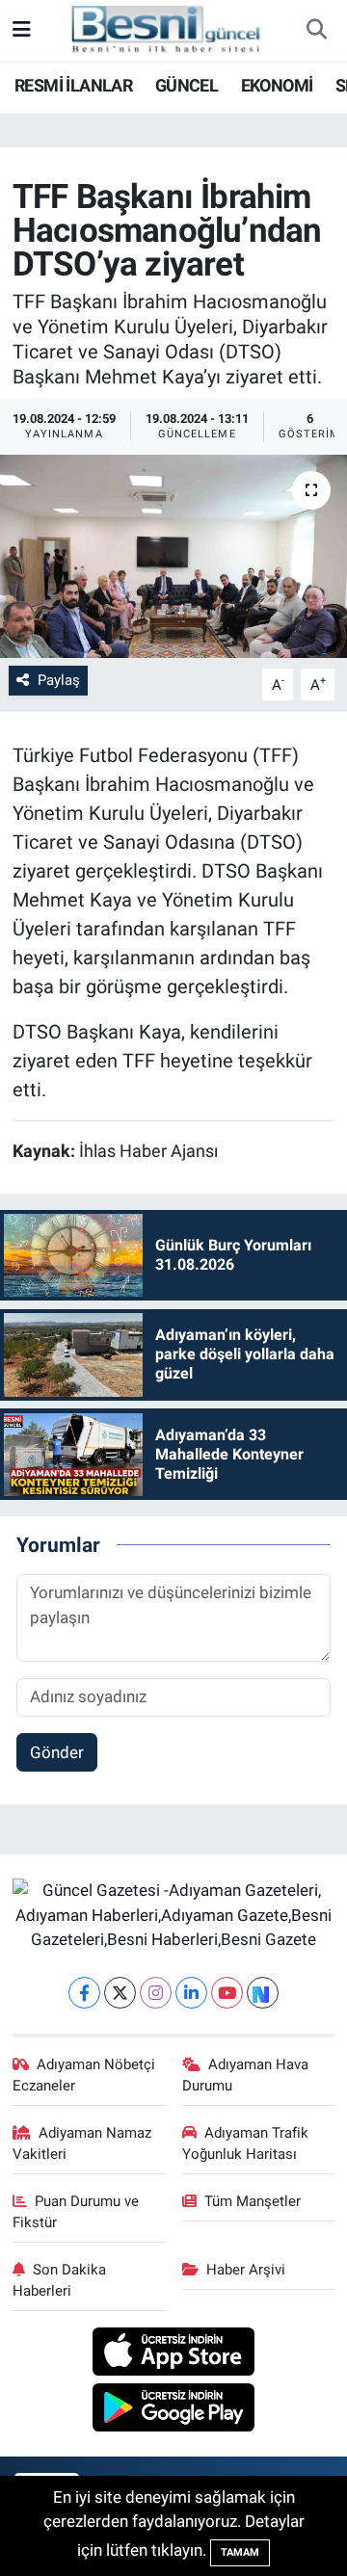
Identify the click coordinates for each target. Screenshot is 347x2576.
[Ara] (316, 31)
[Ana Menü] (22, 30)
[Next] (263, 1993)
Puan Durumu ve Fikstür (76, 2212)
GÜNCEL (187, 85)
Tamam (240, 2552)
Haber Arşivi (246, 2270)
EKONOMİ (277, 85)
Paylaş (59, 680)
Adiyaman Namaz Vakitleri (82, 2143)
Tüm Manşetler (253, 2201)
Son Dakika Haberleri (60, 2280)
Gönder (57, 1752)
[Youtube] (227, 1993)
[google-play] (174, 2410)
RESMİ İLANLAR (73, 85)
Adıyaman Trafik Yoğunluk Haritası (246, 2143)
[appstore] (174, 2354)
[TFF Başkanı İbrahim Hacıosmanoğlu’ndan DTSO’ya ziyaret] (173, 556)
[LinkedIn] (191, 1993)
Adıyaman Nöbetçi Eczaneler (84, 2075)
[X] (120, 1993)
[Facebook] (84, 1993)
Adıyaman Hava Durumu (246, 2075)
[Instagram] (156, 1993)
